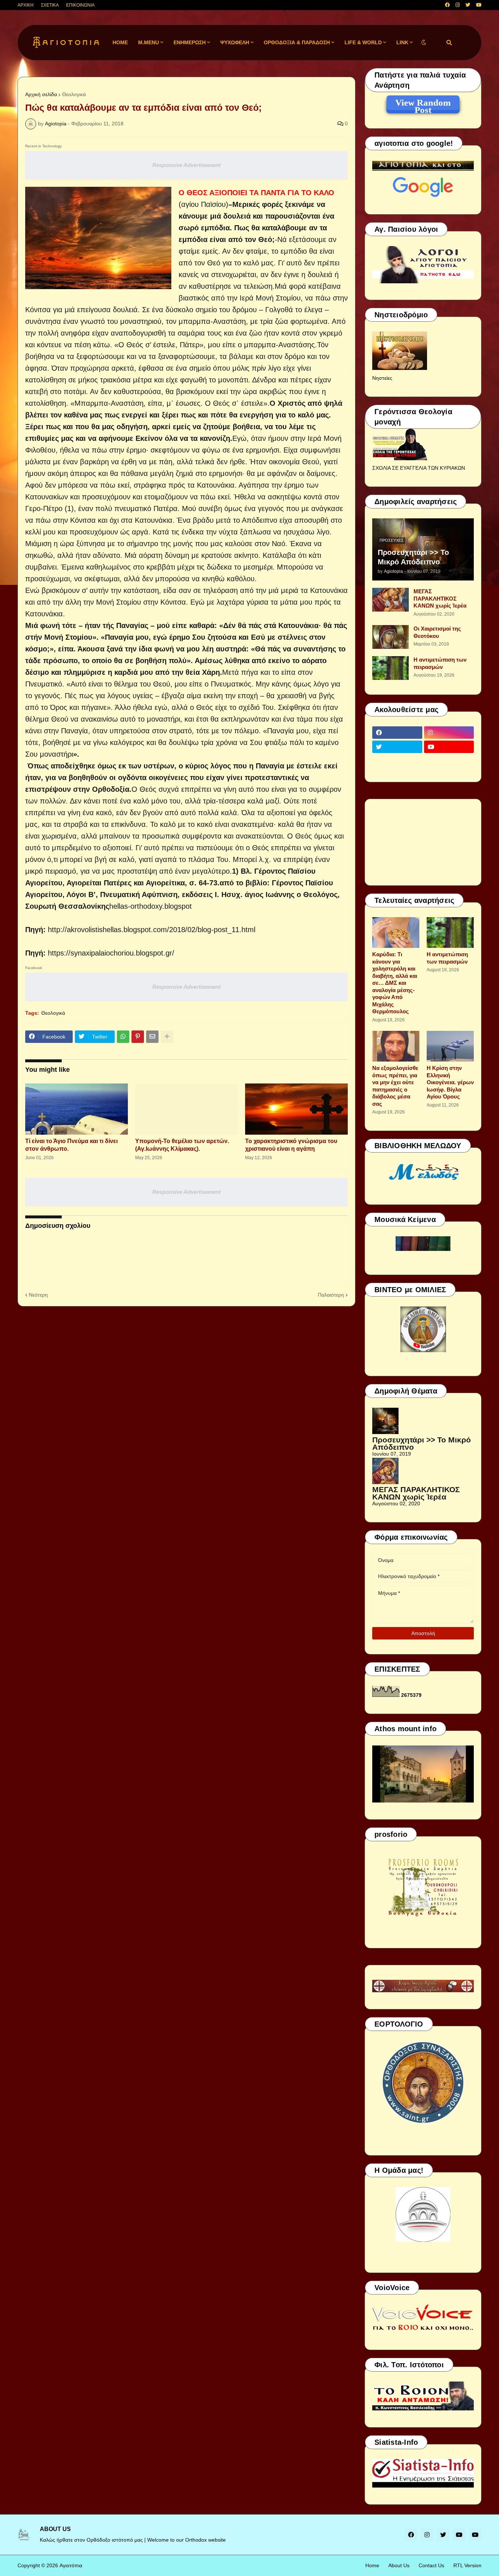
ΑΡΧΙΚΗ (26, 5)
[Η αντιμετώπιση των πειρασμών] (391, 668)
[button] (424, 43)
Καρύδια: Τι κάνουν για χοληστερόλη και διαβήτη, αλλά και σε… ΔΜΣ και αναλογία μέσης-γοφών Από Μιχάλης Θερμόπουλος (395, 983)
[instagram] (458, 5)
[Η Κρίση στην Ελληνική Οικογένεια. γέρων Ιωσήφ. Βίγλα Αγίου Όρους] (450, 1046)
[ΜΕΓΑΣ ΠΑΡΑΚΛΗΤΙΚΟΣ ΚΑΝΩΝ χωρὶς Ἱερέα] (391, 600)
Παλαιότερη (331, 1295)
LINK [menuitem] (402, 42)
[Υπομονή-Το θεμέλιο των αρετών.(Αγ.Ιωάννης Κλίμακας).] (186, 1109)
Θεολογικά (74, 94)
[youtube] (479, 5)
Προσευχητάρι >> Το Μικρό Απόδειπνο (413, 557)
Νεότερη (38, 1295)
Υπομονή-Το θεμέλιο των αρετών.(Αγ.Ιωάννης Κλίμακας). (182, 1145)
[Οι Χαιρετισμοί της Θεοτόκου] (391, 637)
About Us (399, 2565)
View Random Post (423, 104)
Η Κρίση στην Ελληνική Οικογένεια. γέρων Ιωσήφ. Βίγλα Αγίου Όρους (450, 1082)
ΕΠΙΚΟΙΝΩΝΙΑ (80, 5)
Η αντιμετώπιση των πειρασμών (440, 663)
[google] (397, 761)
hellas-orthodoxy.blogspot (151, 906)
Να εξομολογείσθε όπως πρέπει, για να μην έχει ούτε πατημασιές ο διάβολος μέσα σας (395, 1086)
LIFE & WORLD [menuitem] (363, 42)
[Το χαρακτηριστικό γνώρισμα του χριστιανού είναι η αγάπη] (296, 1109)
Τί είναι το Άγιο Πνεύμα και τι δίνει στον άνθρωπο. (71, 1145)
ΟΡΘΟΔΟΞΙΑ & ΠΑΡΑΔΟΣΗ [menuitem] (297, 42)
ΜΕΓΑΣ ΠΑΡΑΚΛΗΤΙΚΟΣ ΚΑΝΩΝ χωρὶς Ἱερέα (440, 598)
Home (372, 2565)
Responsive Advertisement (186, 165)
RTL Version (467, 2565)
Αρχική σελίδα (41, 94)
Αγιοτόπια (71, 2565)
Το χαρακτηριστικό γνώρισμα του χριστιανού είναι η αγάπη (291, 1145)
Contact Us (431, 2565)
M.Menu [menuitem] (148, 42)
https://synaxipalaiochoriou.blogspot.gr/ (111, 953)
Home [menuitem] (120, 42)
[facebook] (447, 5)
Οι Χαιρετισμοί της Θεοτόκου (437, 632)
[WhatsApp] (123, 1037)
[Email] (152, 1037)
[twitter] (468, 5)
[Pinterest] (138, 1037)
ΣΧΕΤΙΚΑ (50, 5)
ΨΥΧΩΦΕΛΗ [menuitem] (235, 42)
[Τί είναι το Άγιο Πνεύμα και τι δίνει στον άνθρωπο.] (77, 1109)
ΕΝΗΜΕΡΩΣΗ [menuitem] (190, 42)
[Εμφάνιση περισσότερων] (167, 1037)
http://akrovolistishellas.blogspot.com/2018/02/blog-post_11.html (152, 930)
